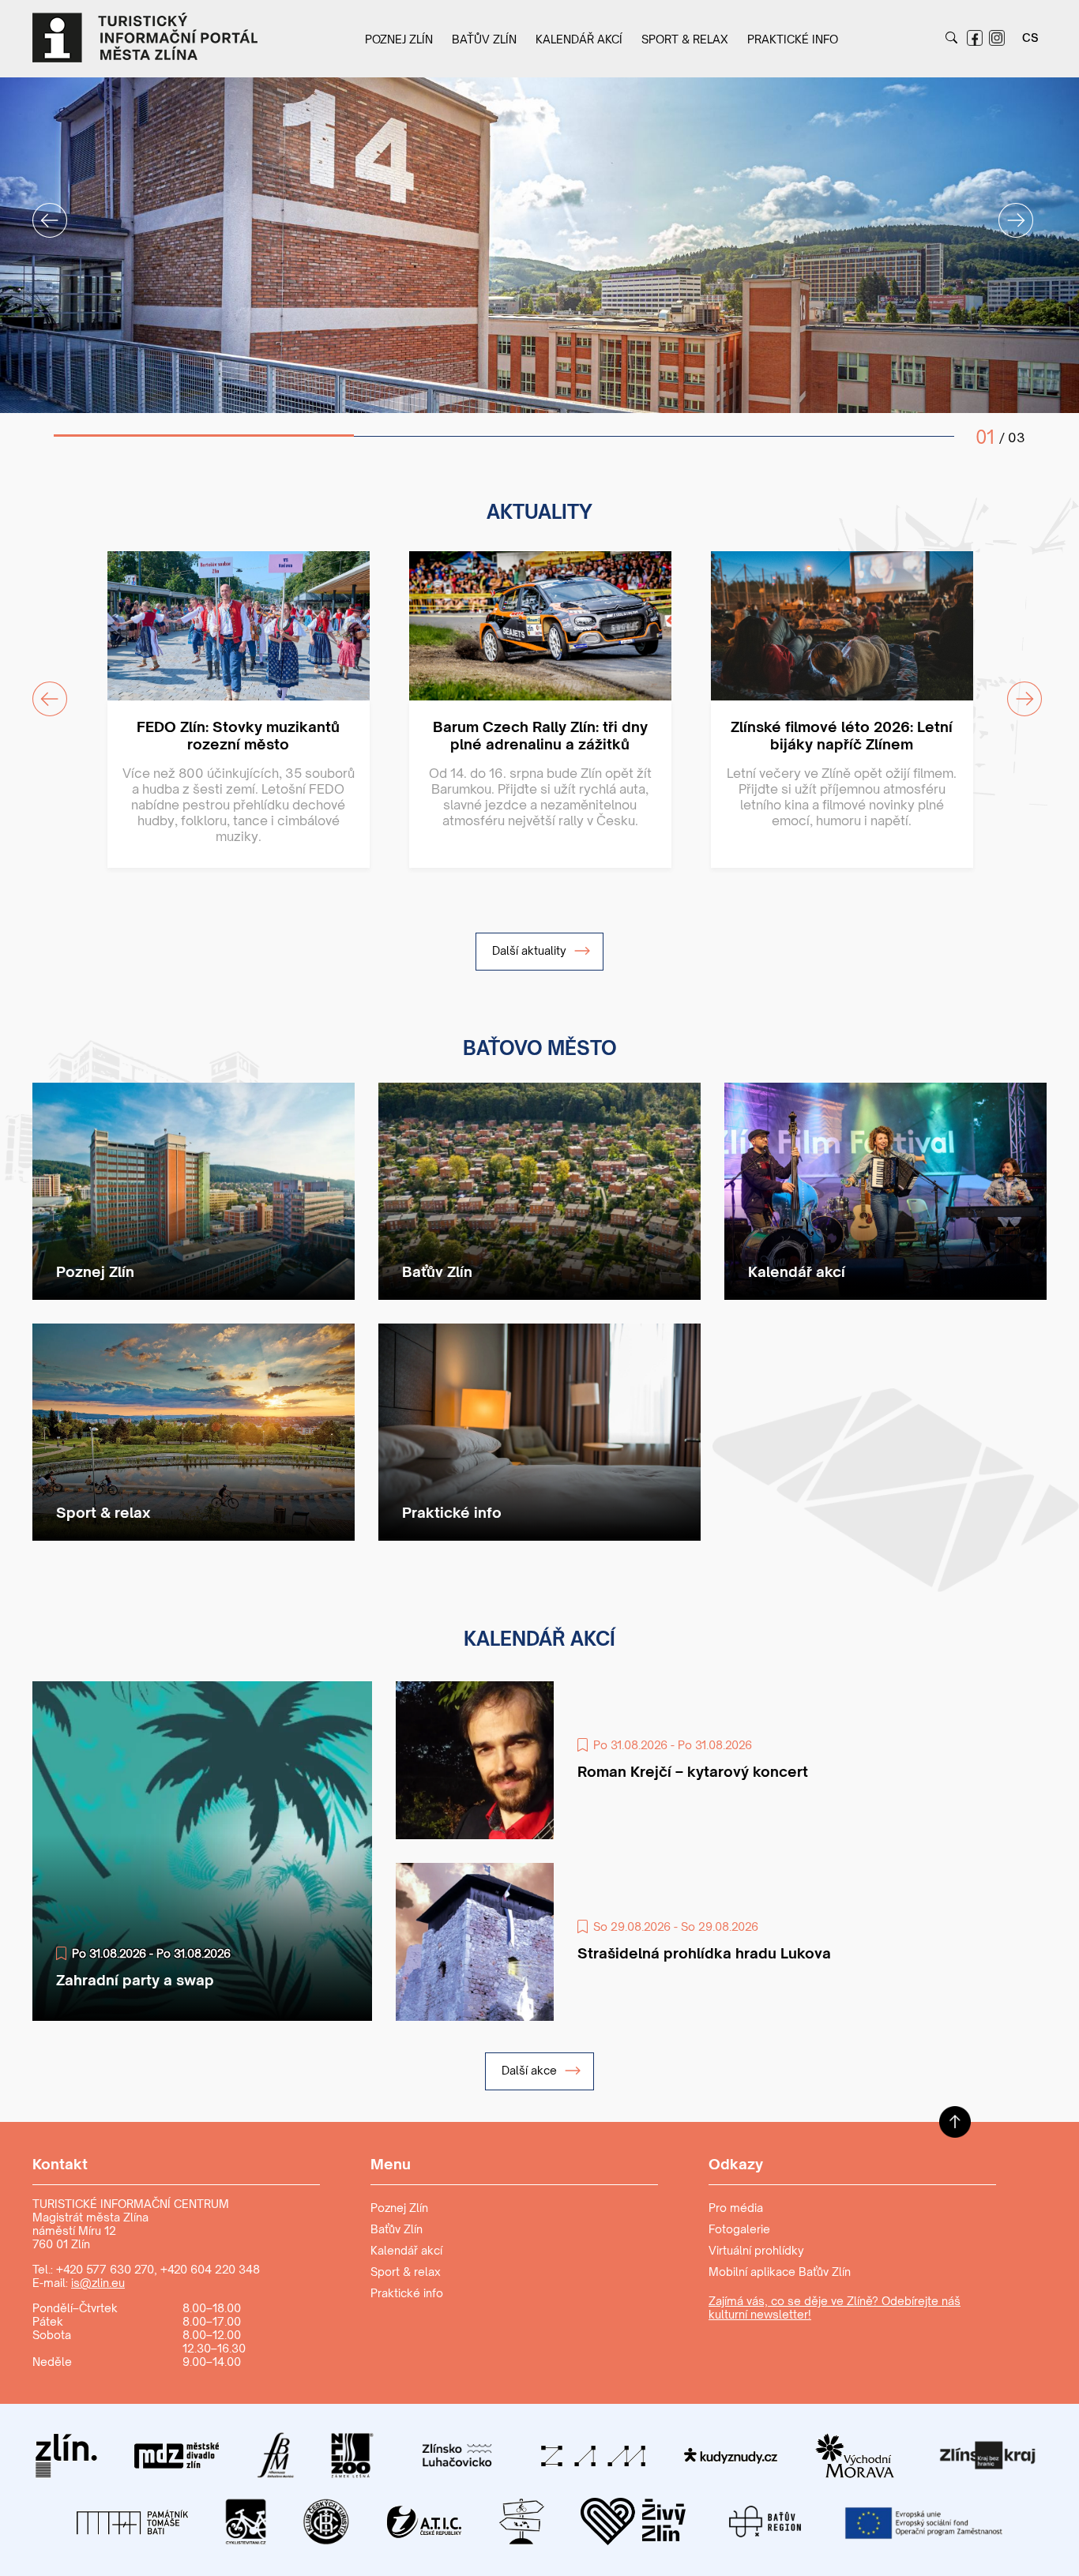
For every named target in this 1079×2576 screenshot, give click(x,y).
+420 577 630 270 (105, 2269)
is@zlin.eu (98, 2283)
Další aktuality (531, 950)
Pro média (736, 2208)
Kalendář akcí (579, 39)
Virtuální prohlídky (756, 2250)
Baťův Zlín (484, 39)
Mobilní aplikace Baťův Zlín (780, 2272)
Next (1006, 211)
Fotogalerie (739, 2229)
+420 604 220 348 (210, 2269)
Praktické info (793, 39)
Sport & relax (685, 39)
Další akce (531, 2070)
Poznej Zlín (399, 39)
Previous (40, 211)
